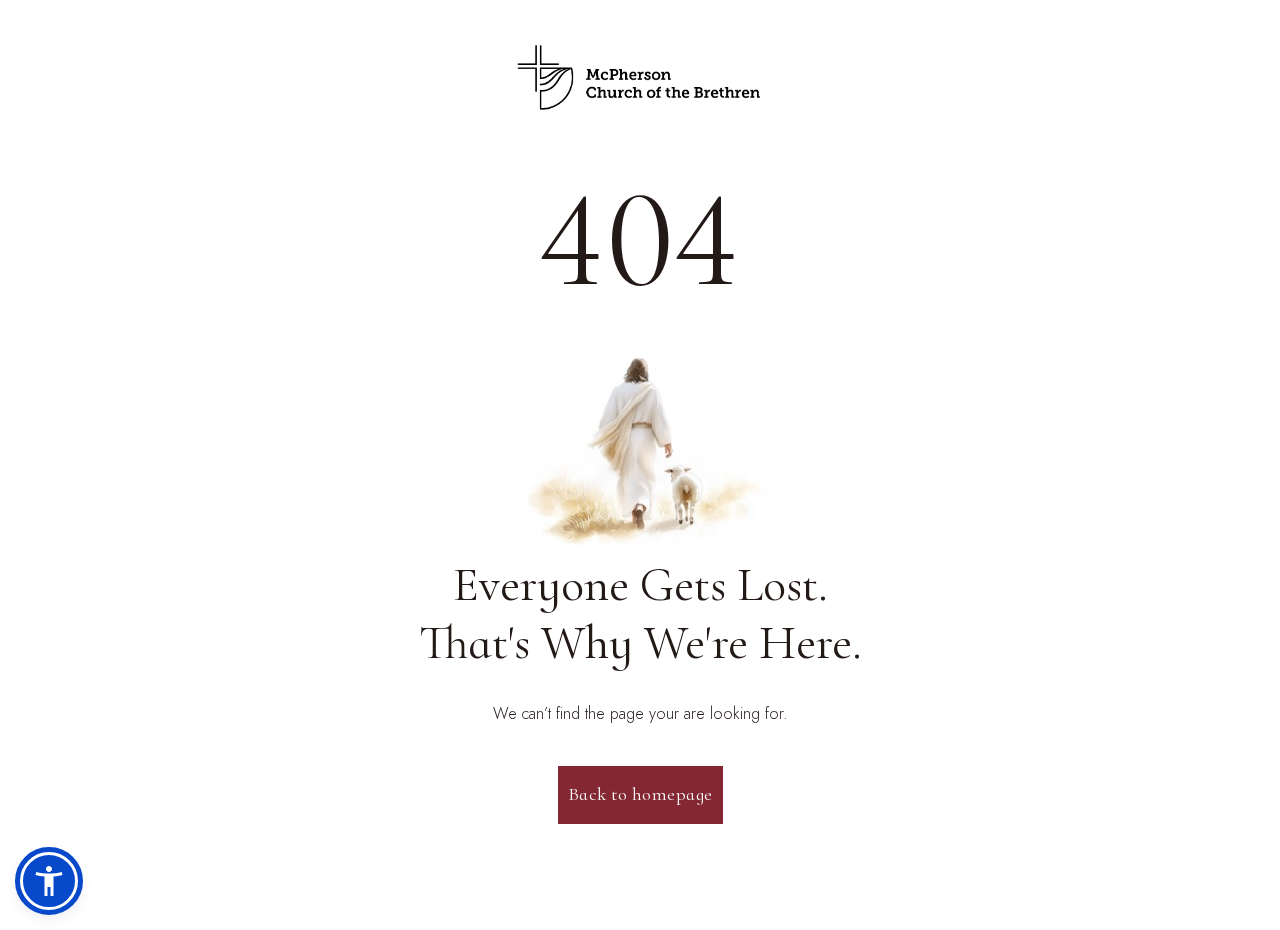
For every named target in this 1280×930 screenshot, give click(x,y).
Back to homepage (640, 794)
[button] (49, 881)
